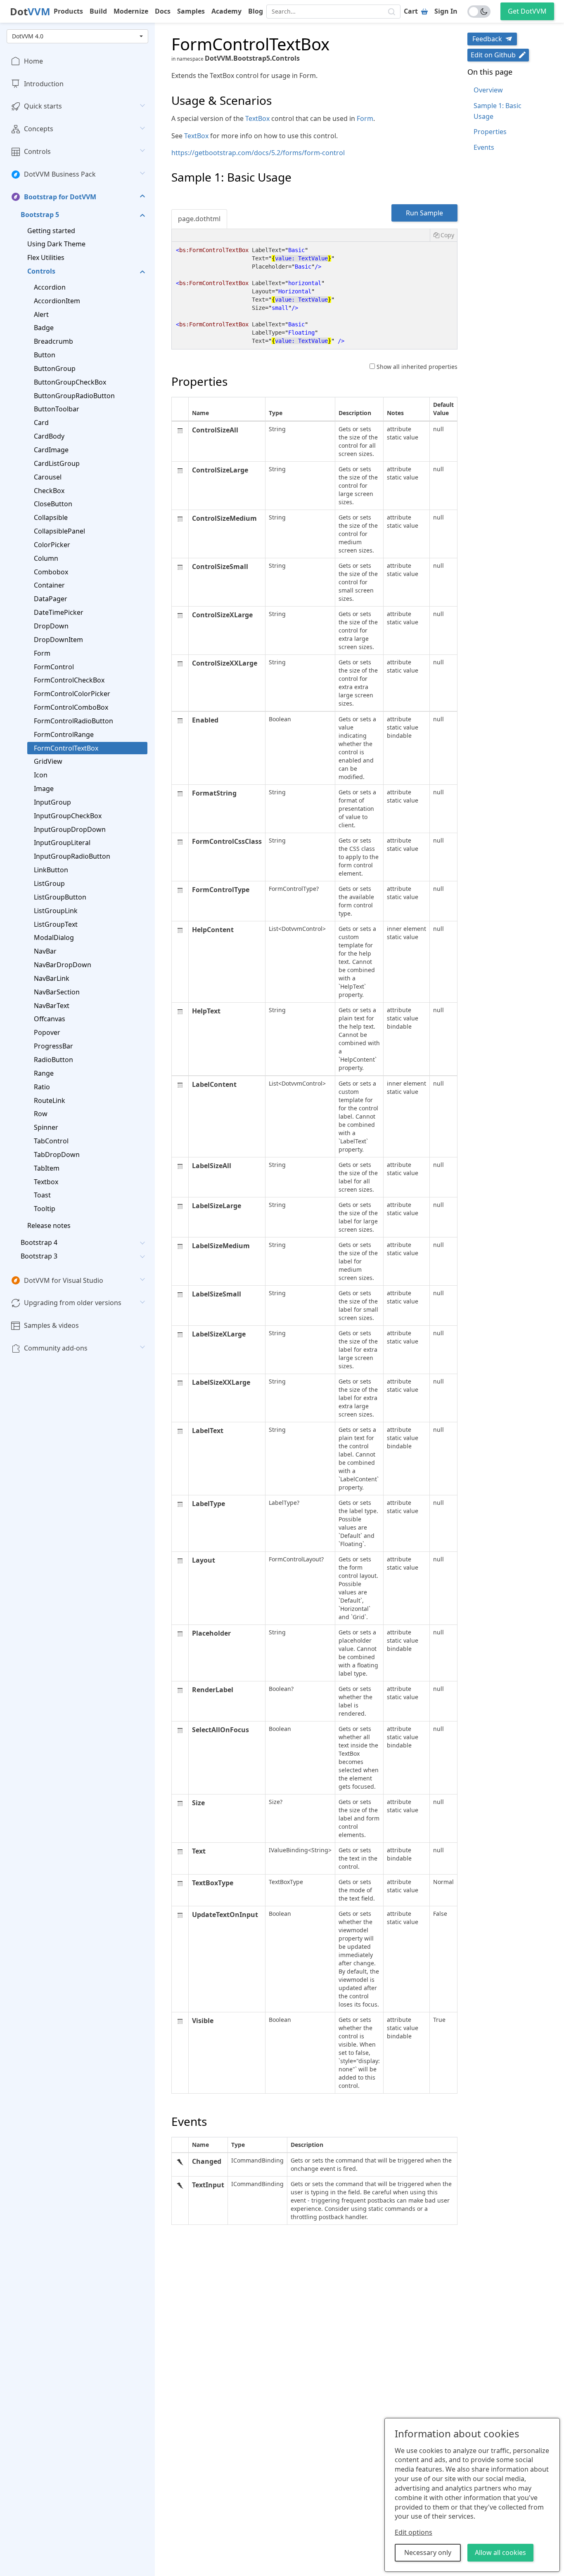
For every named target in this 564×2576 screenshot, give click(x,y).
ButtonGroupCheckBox (70, 382)
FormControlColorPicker (72, 694)
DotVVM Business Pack (60, 174)
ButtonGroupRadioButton (74, 396)
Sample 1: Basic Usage (498, 111)
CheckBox (49, 491)
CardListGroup (57, 463)
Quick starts (43, 106)
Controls (37, 151)
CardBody (49, 436)
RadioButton (53, 1060)
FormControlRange (64, 734)
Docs (163, 11)
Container (49, 586)
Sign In (446, 11)
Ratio (42, 1087)
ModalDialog (54, 938)
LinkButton (51, 870)
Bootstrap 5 (40, 215)
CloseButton (53, 504)
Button (45, 355)
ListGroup (49, 883)
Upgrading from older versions (73, 1303)
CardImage (51, 450)
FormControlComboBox (71, 707)
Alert (41, 314)
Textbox (46, 1182)
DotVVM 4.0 (28, 36)
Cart (411, 11)
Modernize (131, 11)
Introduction (44, 84)
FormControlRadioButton (73, 721)
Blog (256, 11)
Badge (44, 328)
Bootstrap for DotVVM (60, 197)
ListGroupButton (60, 897)
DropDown (51, 626)
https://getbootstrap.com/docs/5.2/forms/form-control (258, 153)
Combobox (51, 572)
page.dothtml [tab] (199, 219)
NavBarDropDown (63, 965)
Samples (191, 11)
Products (68, 11)
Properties (490, 132)
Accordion (50, 287)
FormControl (54, 667)
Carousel (48, 477)
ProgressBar (53, 1046)
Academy (226, 11)
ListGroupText (56, 924)
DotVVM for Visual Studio (64, 1280)
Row (41, 1114)
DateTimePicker (59, 612)
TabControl (51, 1141)
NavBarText (52, 1006)
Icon (41, 775)
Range (44, 1073)
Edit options (414, 2532)
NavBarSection (57, 992)
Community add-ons (56, 1348)
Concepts (39, 129)
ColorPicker (52, 545)
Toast (42, 1195)
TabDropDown (57, 1155)
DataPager (51, 599)
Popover (47, 1033)
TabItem (47, 1168)
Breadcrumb (53, 342)
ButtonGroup (55, 368)
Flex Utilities (46, 257)
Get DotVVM (527, 11)
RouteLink (50, 1100)
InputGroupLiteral (62, 843)
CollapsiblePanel (59, 531)
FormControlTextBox (66, 748)
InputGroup (52, 802)
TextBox (257, 118)
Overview (488, 90)
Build (98, 11)
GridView (48, 762)
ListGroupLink (56, 911)
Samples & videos (51, 1326)
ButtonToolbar (57, 409)
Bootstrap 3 (39, 1256)
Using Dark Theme (56, 244)
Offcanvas (50, 1019)
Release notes (49, 1225)
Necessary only (428, 2552)
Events (484, 147)
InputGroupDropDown (70, 829)
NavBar (45, 951)
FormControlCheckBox (69, 680)
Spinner (46, 1127)
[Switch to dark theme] (479, 12)
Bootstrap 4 (39, 1242)
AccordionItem (57, 301)
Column (46, 558)
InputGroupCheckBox (68, 816)
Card (41, 423)
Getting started (51, 231)
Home (33, 61)
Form (42, 653)
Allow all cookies (500, 2552)
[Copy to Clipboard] (443, 235)
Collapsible (51, 517)
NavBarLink (52, 978)
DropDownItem (58, 640)
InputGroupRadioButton (72, 857)
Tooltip (45, 1209)
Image (44, 789)
